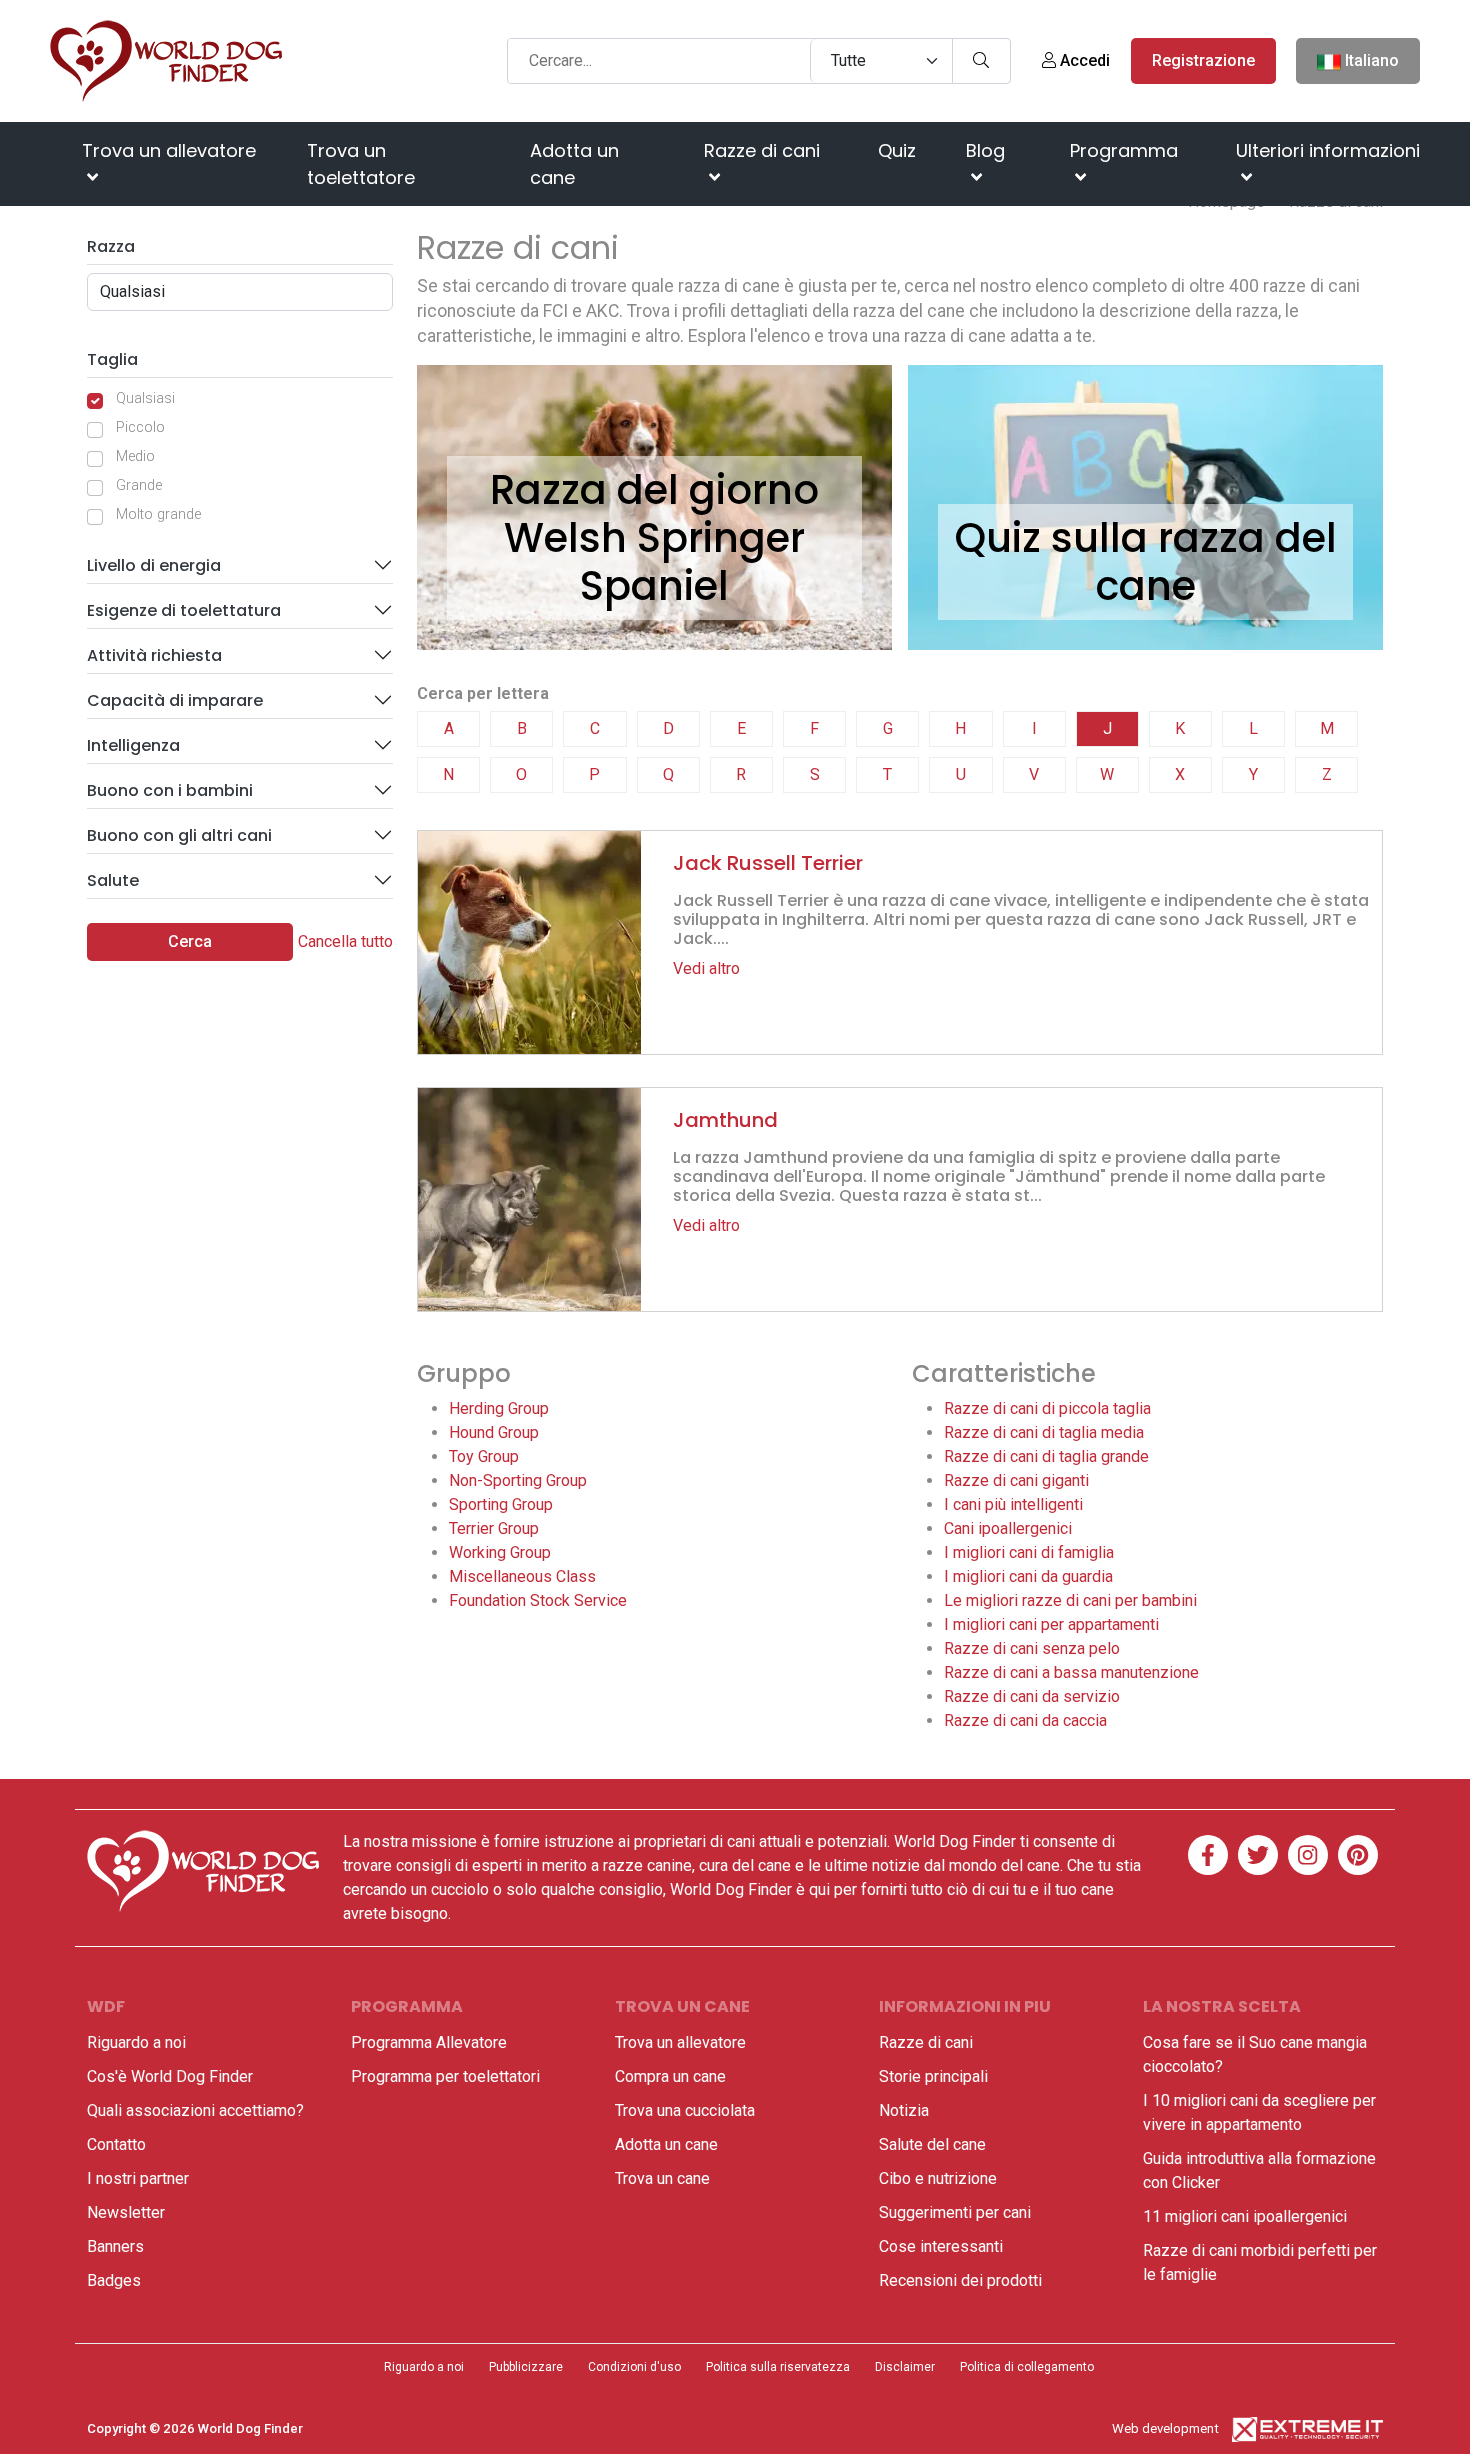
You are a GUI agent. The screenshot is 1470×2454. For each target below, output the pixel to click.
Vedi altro (706, 968)
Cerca (190, 941)
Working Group (500, 1552)
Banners (115, 2246)
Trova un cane (662, 2178)
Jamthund (725, 1120)
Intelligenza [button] (133, 745)
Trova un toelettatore (361, 164)
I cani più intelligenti (1013, 1504)
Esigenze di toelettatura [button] (184, 610)
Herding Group (499, 1408)
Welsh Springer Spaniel (654, 562)
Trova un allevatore (169, 150)
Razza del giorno (654, 490)
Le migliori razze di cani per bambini (1070, 1600)
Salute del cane (932, 2144)
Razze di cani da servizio (1032, 1696)
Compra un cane (670, 2076)
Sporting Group (501, 1504)
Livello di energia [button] (154, 565)
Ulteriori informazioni (1328, 150)
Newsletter (126, 2212)
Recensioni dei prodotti (960, 2280)
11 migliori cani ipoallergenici (1245, 2216)
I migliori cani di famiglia (1029, 1552)
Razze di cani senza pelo (1032, 1648)
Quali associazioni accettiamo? (195, 2110)
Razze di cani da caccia (1025, 1720)
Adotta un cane (574, 164)
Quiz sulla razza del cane (1146, 562)
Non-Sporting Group (518, 1480)
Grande (139, 485)
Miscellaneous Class (522, 1576)
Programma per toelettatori (445, 2076)
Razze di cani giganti (1016, 1480)
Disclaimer (905, 2367)
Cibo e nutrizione (938, 2178)
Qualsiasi (145, 398)
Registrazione (1203, 60)
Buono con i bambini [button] (170, 790)
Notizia (904, 2110)
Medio (135, 456)
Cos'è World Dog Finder (170, 2076)
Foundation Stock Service (538, 1600)
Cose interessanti (941, 2246)
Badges (114, 2280)
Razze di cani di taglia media (1044, 1432)
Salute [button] (113, 880)
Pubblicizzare (526, 2367)
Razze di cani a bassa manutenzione (1071, 1672)
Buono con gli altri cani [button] (179, 835)
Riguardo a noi (136, 2042)
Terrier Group (494, 1528)
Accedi (1083, 60)
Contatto (116, 2144)
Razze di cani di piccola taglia (1047, 1408)
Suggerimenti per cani (955, 2212)
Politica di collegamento (1027, 2367)
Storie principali (933, 2076)
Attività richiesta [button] (154, 655)
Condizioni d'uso (634, 2367)
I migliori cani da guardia (1028, 1576)
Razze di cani (762, 150)
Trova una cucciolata (685, 2110)
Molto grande (158, 514)
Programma (1124, 150)
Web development (1165, 2428)
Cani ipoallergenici (1008, 1528)
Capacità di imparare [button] (175, 700)
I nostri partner (138, 2178)
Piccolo (140, 427)
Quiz (897, 150)
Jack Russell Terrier (768, 863)
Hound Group (494, 1432)
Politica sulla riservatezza (778, 2367)
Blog (985, 150)
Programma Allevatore (429, 2042)
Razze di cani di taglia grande (1046, 1456)
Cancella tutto (345, 941)
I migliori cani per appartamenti (1051, 1624)
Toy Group (484, 1456)
